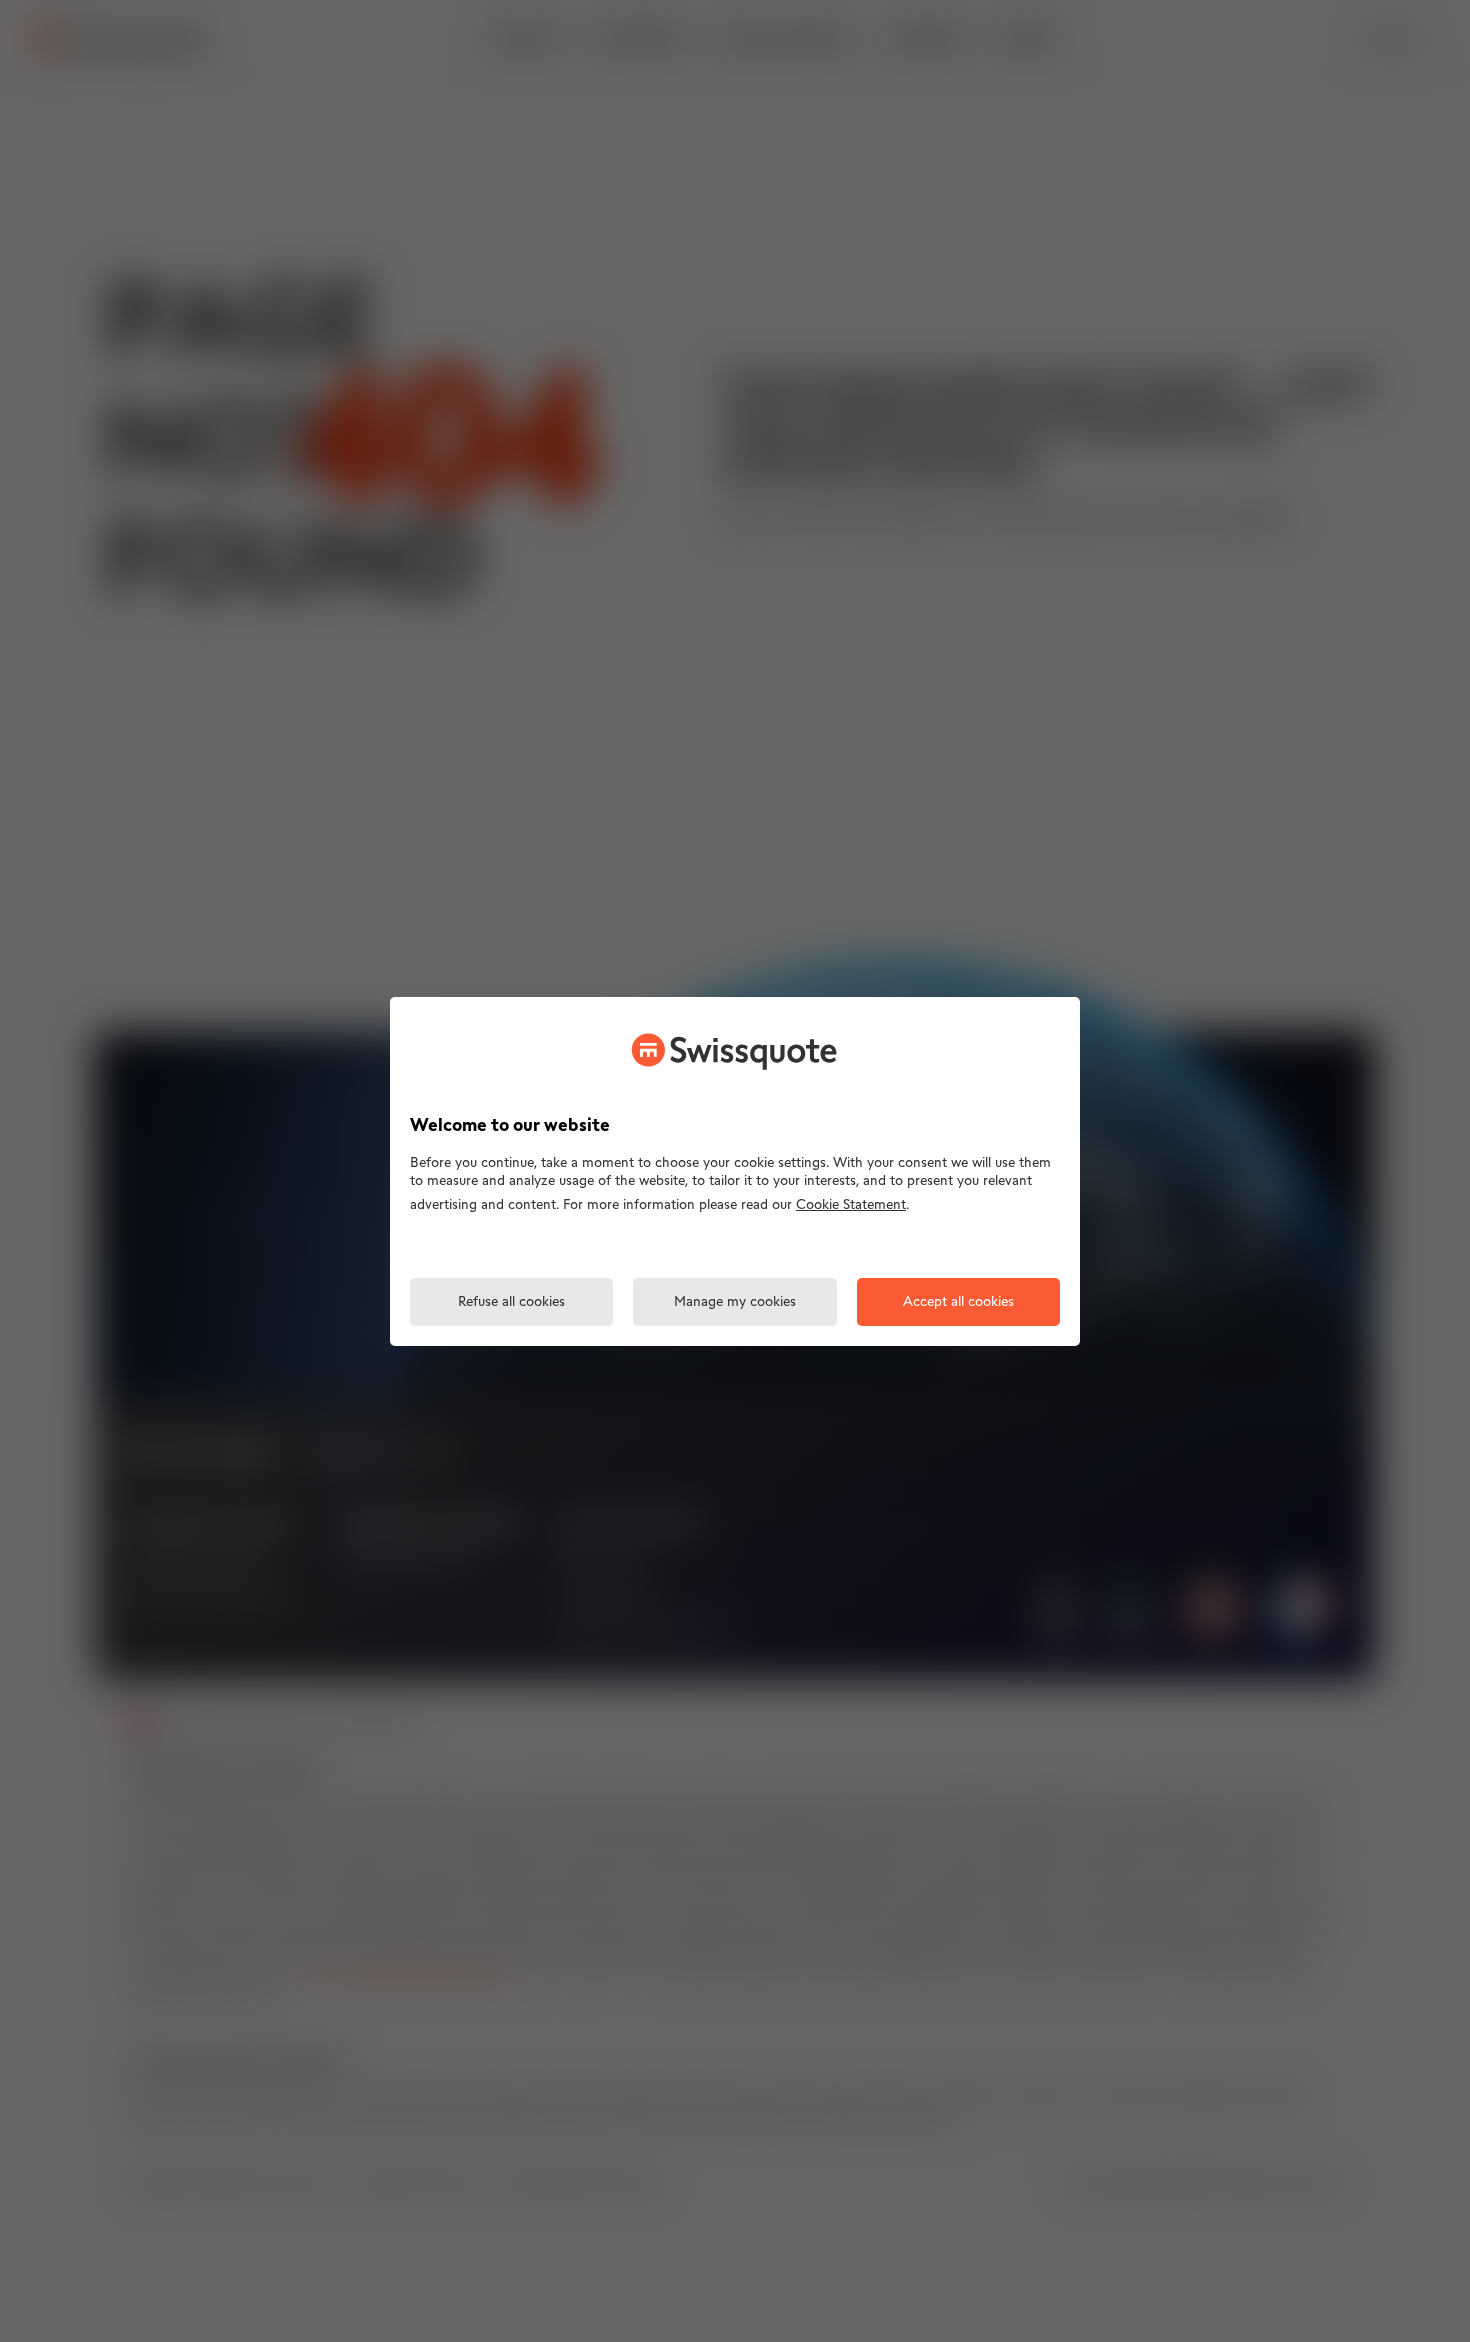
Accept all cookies (958, 1302)
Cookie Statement (851, 1205)
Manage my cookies (735, 1302)
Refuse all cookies (511, 1302)
